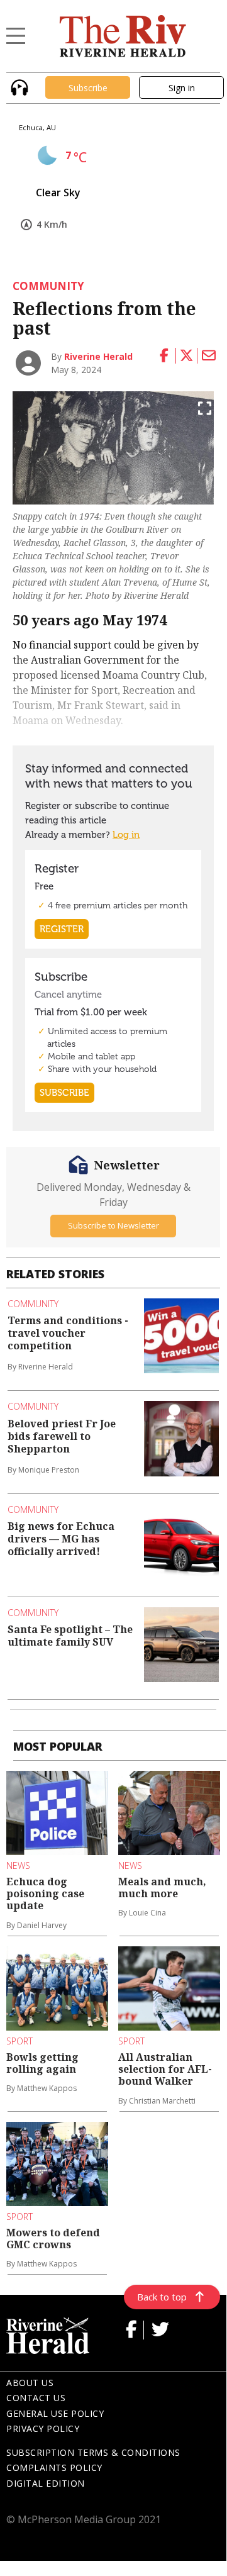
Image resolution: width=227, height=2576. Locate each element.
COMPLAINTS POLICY (54, 2467)
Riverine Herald (98, 356)
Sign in (182, 88)
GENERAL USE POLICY (55, 2413)
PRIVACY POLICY (43, 2428)
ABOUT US (30, 2383)
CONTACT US (36, 2398)
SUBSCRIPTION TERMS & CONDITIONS (93, 2452)
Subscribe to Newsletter (113, 1225)
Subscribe (88, 88)
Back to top (162, 2297)
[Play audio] (18, 86)
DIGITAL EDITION (46, 2483)
